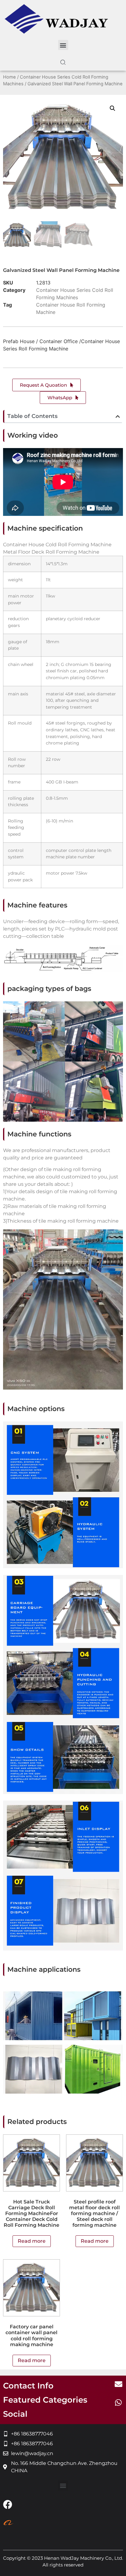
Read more (32, 2241)
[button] (63, 45)
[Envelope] (118, 2384)
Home (9, 77)
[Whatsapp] (118, 2402)
